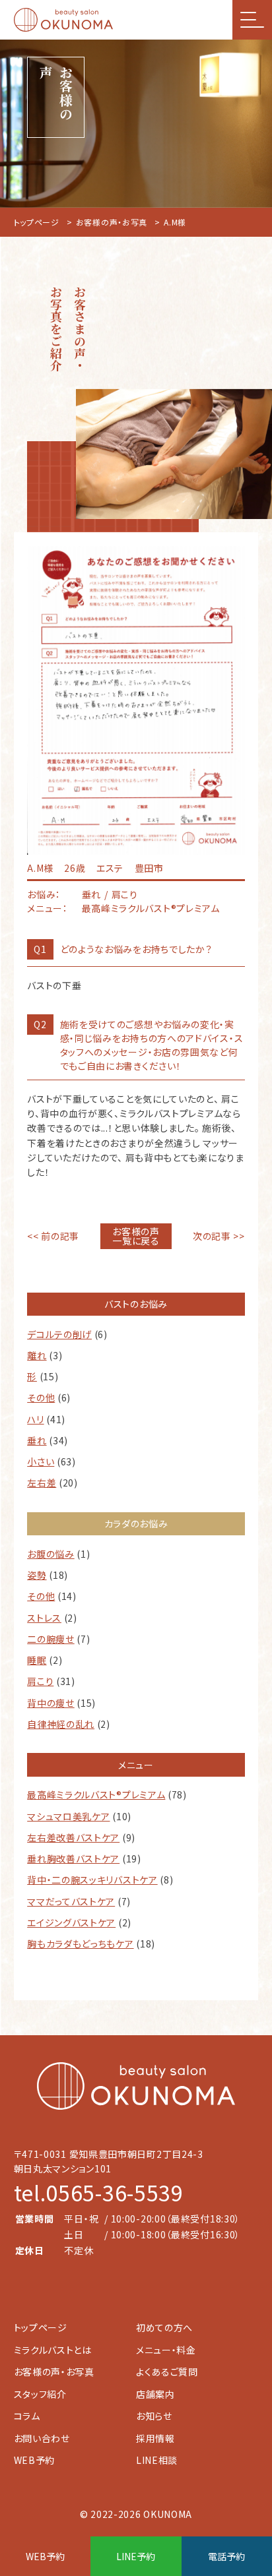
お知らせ (154, 2416)
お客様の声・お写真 (112, 222)
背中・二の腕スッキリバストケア (92, 1880)
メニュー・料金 (166, 2350)
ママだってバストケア (71, 1901)
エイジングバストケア (71, 1922)
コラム (27, 2416)
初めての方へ (164, 2327)
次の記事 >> (219, 1236)
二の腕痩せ (51, 1639)
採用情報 (155, 2438)
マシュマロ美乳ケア (68, 1816)
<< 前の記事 (53, 1236)
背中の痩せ (51, 1703)
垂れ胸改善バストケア (73, 1858)
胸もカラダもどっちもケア (80, 1944)
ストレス (44, 1618)
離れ (37, 1355)
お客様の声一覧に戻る (136, 1236)
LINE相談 (157, 2460)
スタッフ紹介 (40, 2394)
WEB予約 (35, 2460)
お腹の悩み (51, 1554)
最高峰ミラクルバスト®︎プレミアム (96, 1794)
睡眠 (37, 1660)
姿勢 (37, 1575)
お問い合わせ (42, 2438)
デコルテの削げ (59, 1334)
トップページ (37, 222)
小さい (41, 1461)
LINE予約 (136, 2556)
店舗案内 (155, 2394)
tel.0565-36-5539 (99, 2192)
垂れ (37, 1440)
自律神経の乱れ (61, 1724)
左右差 (42, 1483)
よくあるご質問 (167, 2372)
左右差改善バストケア (73, 1837)
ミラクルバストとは (53, 2350)
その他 (41, 1397)
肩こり (40, 1681)
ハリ (35, 1419)
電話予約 (226, 2556)
